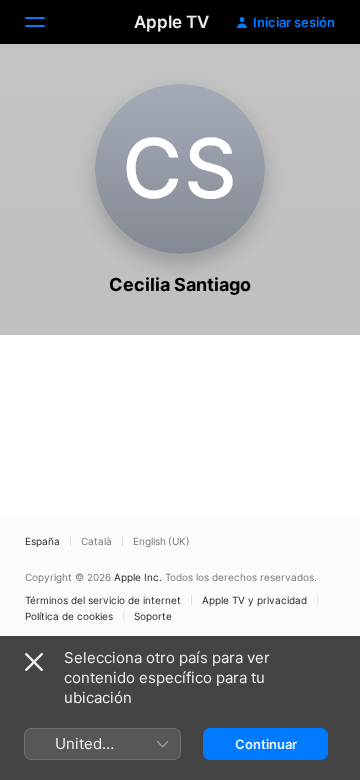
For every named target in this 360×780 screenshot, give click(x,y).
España (42, 541)
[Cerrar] (34, 662)
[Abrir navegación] (47, 22)
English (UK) (161, 541)
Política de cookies (69, 616)
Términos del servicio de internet (103, 600)
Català (96, 541)
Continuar (266, 744)
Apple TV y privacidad (254, 600)
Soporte (153, 616)
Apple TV (171, 22)
